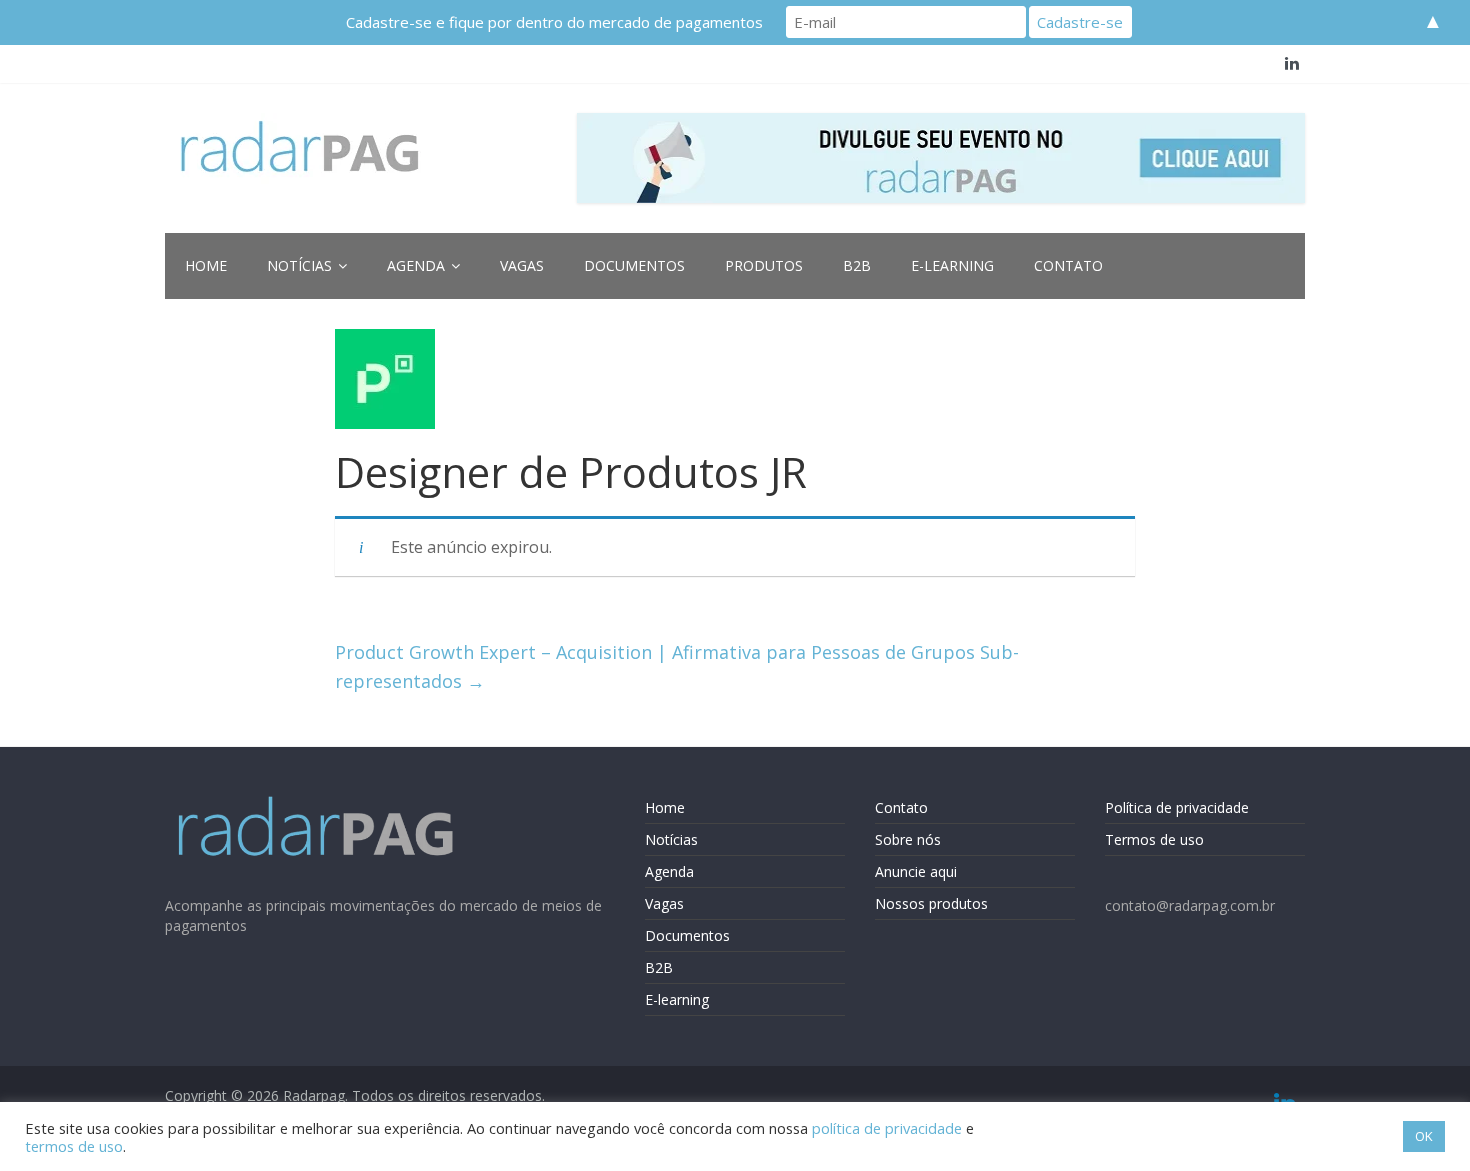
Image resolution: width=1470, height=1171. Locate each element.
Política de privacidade (1177, 807)
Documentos (634, 265)
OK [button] (1424, 1136)
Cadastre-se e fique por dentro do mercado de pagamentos (554, 22)
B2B (857, 265)
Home (206, 265)
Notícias (299, 265)
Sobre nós (908, 839)
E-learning (952, 265)
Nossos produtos (931, 903)
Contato (1068, 265)
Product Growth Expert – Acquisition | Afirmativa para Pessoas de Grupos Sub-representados (677, 666)
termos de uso (74, 1146)
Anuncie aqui (916, 871)
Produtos (764, 265)
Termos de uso (1154, 839)
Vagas (522, 265)
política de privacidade (887, 1128)
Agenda (416, 265)
